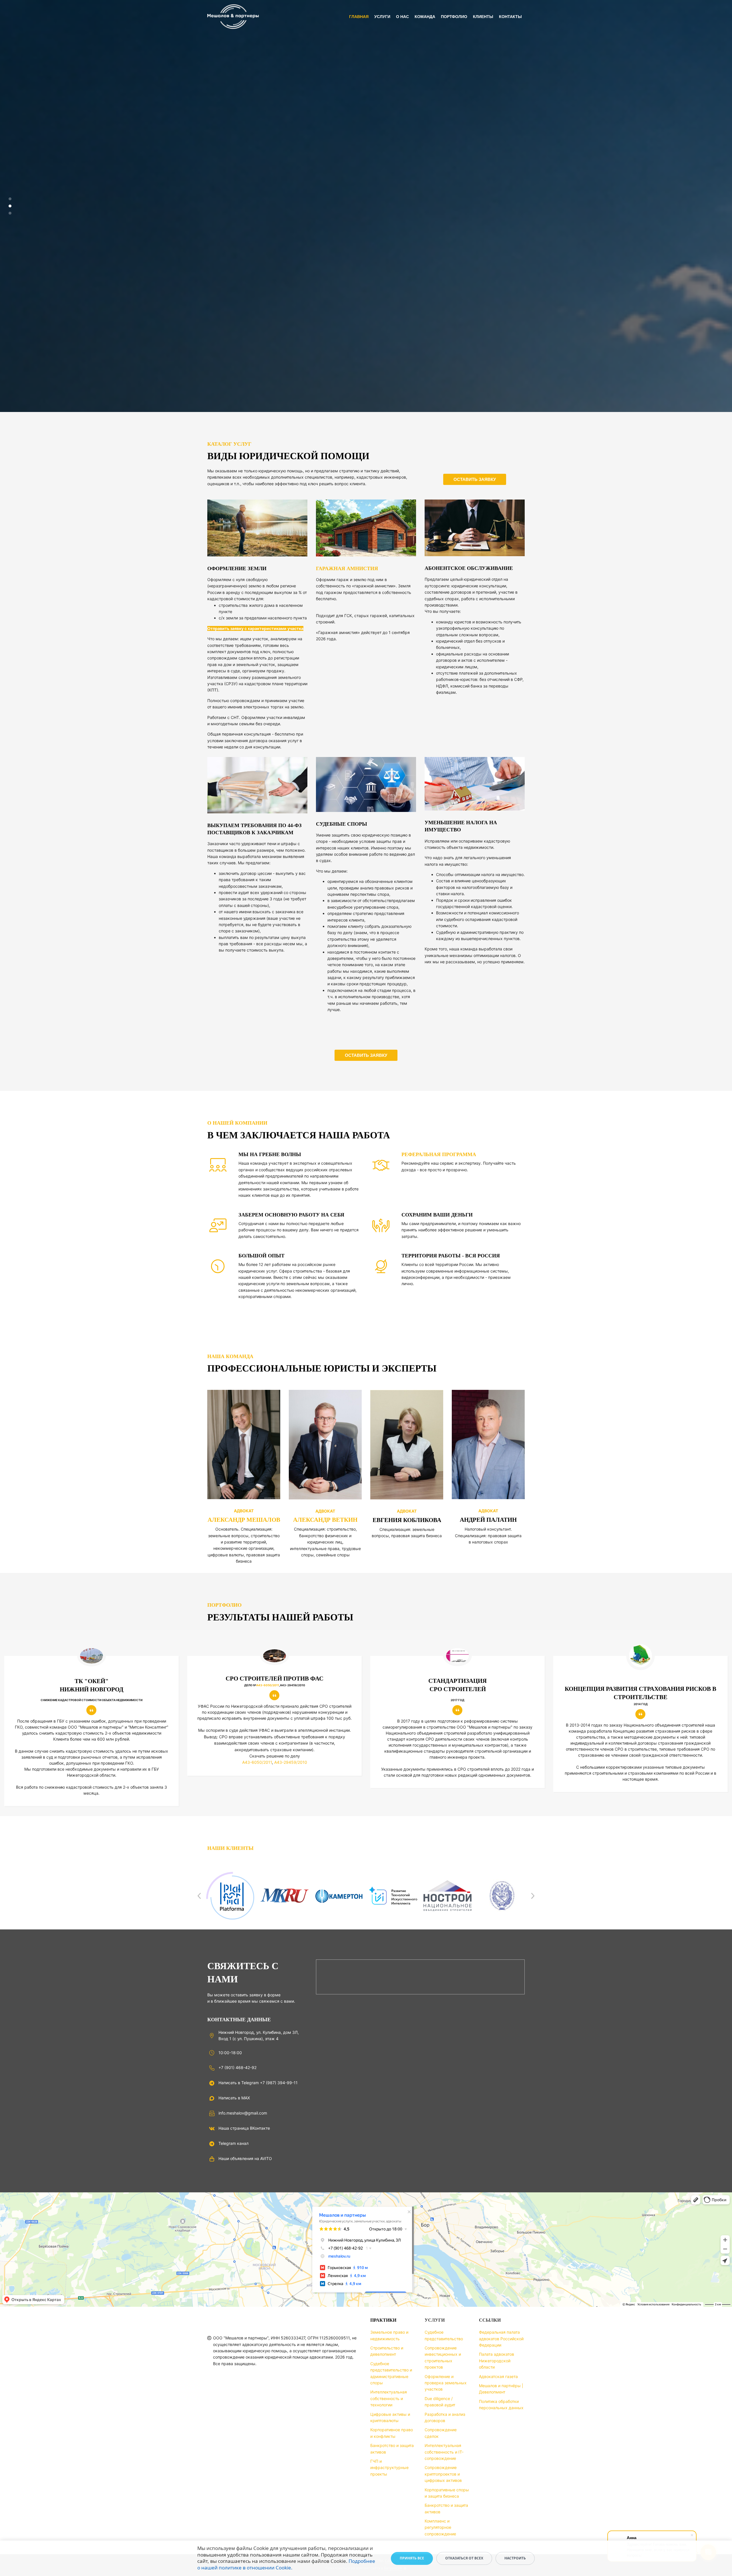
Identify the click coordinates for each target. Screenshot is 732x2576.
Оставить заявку (475, 479)
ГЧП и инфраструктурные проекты (389, 2468)
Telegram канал (233, 2143)
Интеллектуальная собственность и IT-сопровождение (444, 2452)
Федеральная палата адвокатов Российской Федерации (501, 2339)
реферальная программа (439, 1154)
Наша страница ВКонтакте (244, 2128)
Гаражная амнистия (347, 568)
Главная (359, 17)
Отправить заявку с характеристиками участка (255, 628)
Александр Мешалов (244, 1520)
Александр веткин (325, 1520)
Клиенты (483, 17)
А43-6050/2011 (268, 1685)
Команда (425, 17)
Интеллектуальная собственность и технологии (389, 2398)
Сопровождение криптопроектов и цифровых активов (443, 2474)
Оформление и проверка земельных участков (446, 2383)
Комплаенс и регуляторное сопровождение (440, 2527)
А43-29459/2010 (291, 1762)
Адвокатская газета (498, 2376)
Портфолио (454, 17)
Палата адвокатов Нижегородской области (497, 2361)
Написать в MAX (234, 2098)
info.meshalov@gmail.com (243, 2113)
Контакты (510, 17)
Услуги (382, 17)
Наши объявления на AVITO (245, 2158)
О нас (402, 17)
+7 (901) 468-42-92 (237, 2067)
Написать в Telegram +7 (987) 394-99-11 (258, 2083)
